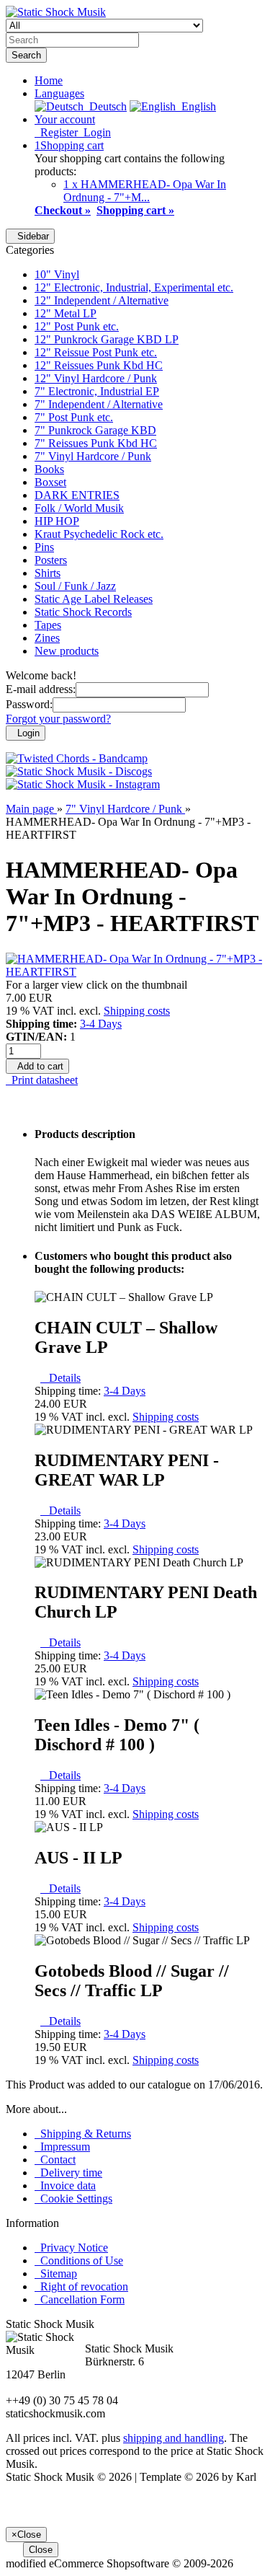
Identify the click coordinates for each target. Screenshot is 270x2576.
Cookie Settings (73, 2198)
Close (41, 2550)
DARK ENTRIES (77, 495)
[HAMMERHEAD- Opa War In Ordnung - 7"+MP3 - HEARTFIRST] (135, 972)
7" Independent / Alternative (99, 404)
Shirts (48, 573)
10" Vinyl (57, 274)
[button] (59, 93)
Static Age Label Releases (94, 599)
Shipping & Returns (83, 2134)
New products (67, 651)
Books (49, 469)
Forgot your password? (58, 719)
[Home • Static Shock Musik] (56, 12)
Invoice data (65, 2185)
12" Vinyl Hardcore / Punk (96, 378)
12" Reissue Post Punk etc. (96, 352)
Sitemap (56, 2273)
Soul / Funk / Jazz (75, 586)
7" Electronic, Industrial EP (97, 391)
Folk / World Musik (79, 508)
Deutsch (105, 106)
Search (26, 55)
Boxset (50, 482)
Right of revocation (81, 2286)
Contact (55, 2160)
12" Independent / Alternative (102, 300)
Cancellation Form (80, 2299)
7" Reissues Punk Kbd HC (96, 443)
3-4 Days (101, 1024)
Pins (44, 547)
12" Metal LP (66, 313)
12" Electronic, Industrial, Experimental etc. (134, 287)
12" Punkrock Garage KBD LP (107, 339)
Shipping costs (137, 1011)
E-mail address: (41, 689)
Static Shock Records (83, 612)
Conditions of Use (79, 2260)
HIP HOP (57, 521)
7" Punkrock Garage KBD (95, 430)
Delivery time (68, 2173)
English (196, 106)
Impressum (62, 2147)
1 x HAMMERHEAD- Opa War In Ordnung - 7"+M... (145, 191)
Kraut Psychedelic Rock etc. (99, 534)
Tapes (48, 625)
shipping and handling (174, 2438)
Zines (47, 638)
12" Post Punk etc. (77, 326)
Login (94, 132)
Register (56, 132)
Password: (29, 704)
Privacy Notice (71, 2248)
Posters (51, 560)
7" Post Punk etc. (74, 417)
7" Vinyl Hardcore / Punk (93, 456)
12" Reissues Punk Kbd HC (99, 365)
